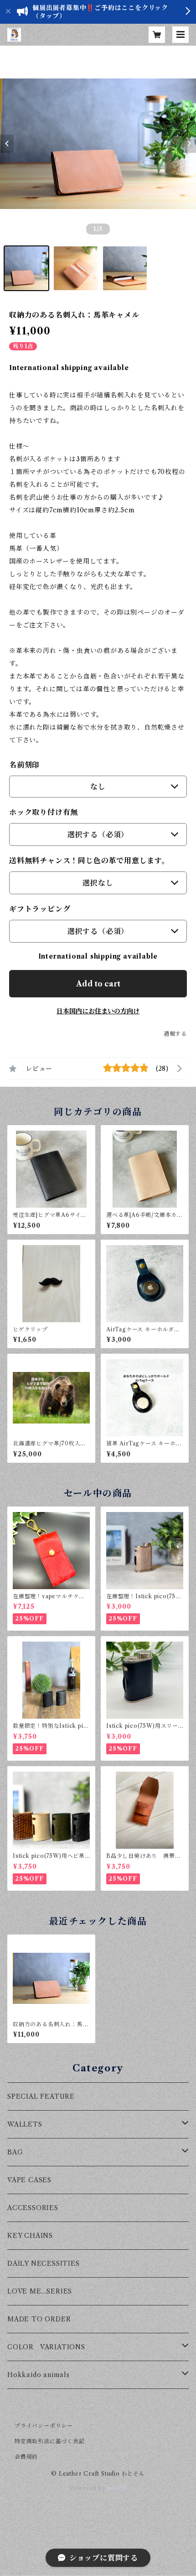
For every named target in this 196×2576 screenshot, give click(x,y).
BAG (15, 2152)
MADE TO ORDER (39, 2319)
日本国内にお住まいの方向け (98, 1011)
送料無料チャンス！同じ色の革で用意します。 (89, 860)
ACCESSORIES (33, 2208)
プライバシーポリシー (44, 2426)
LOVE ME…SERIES (40, 2291)
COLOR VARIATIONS (46, 2347)
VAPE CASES (29, 2180)
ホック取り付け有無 (44, 812)
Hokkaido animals (39, 2375)
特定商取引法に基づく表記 (50, 2441)
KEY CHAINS (30, 2236)
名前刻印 (24, 765)
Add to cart (98, 984)
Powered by (88, 2488)
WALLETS (25, 2124)
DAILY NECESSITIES (44, 2263)
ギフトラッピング (40, 909)
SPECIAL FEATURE (41, 2096)
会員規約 (26, 2457)
